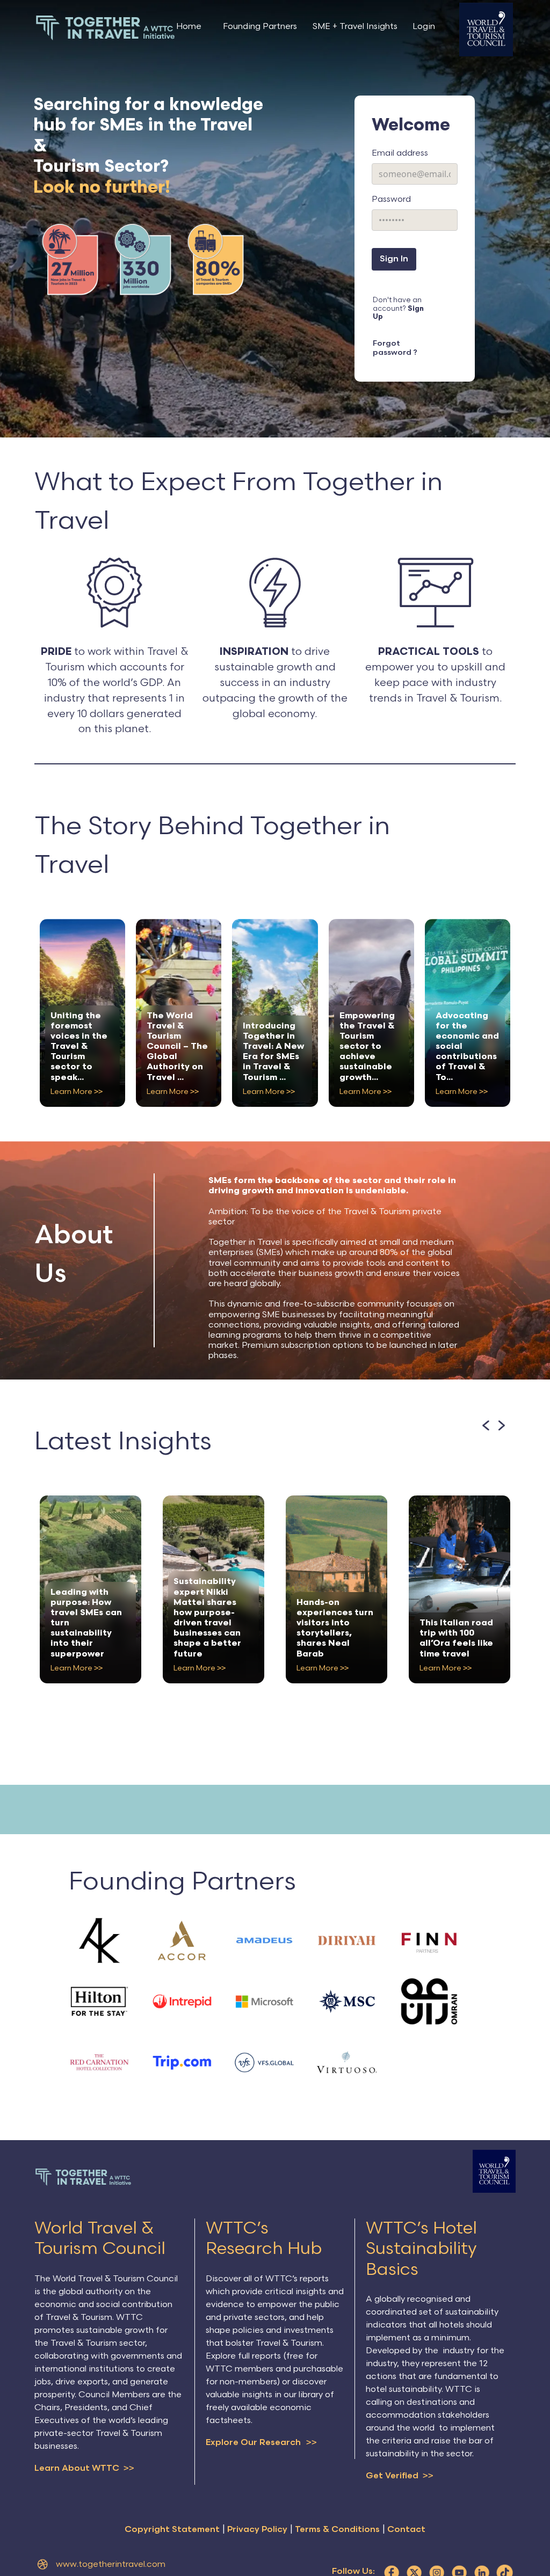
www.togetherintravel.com (111, 2551)
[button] (485, 1411)
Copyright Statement (172, 2516)
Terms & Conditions (337, 2516)
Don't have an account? (410, 307)
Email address (400, 153)
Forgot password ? (410, 338)
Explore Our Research (261, 2428)
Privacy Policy (257, 2516)
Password (391, 199)
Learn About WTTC (84, 2454)
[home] (105, 28)
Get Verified (400, 2462)
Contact (406, 2516)
